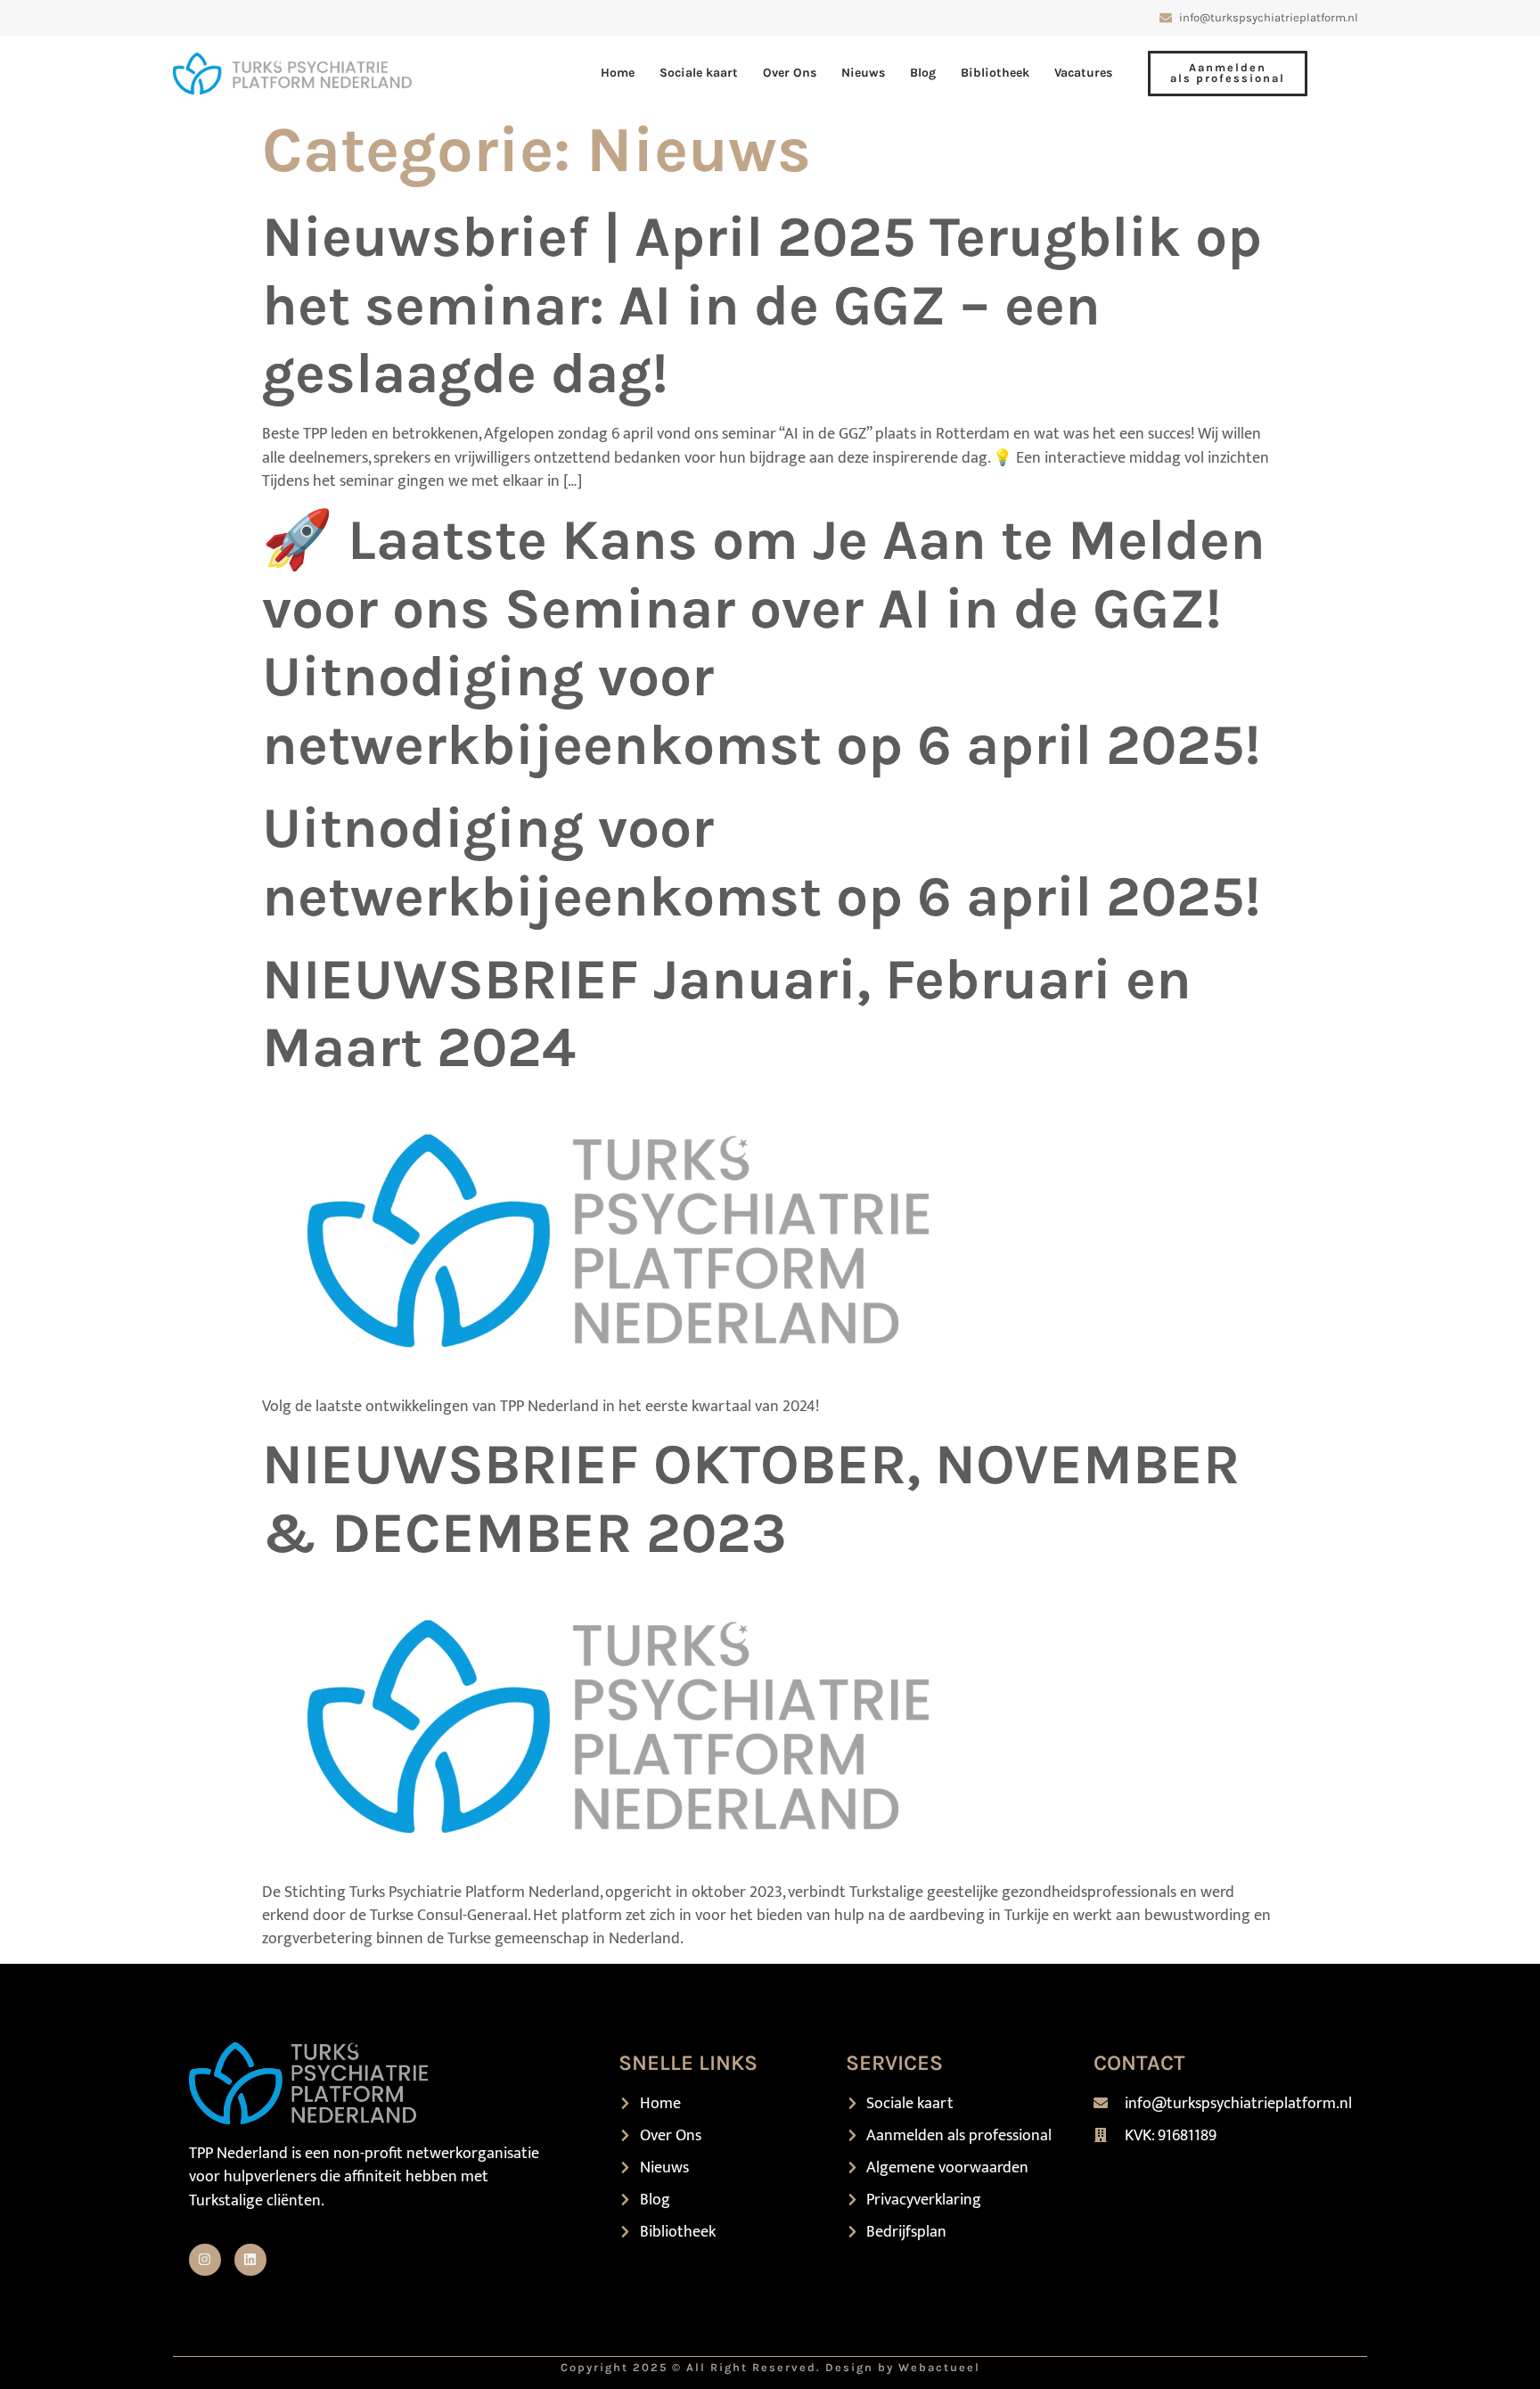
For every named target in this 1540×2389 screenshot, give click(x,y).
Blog (923, 73)
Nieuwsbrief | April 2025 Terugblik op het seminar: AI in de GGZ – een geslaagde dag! (762, 305)
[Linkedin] (250, 2260)
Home (618, 73)
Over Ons (790, 73)
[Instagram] (205, 2260)
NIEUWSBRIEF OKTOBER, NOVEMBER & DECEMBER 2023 (751, 1498)
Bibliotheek (995, 73)
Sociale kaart (699, 73)
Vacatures (1083, 73)
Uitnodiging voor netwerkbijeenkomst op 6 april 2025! (762, 862)
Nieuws (863, 73)
